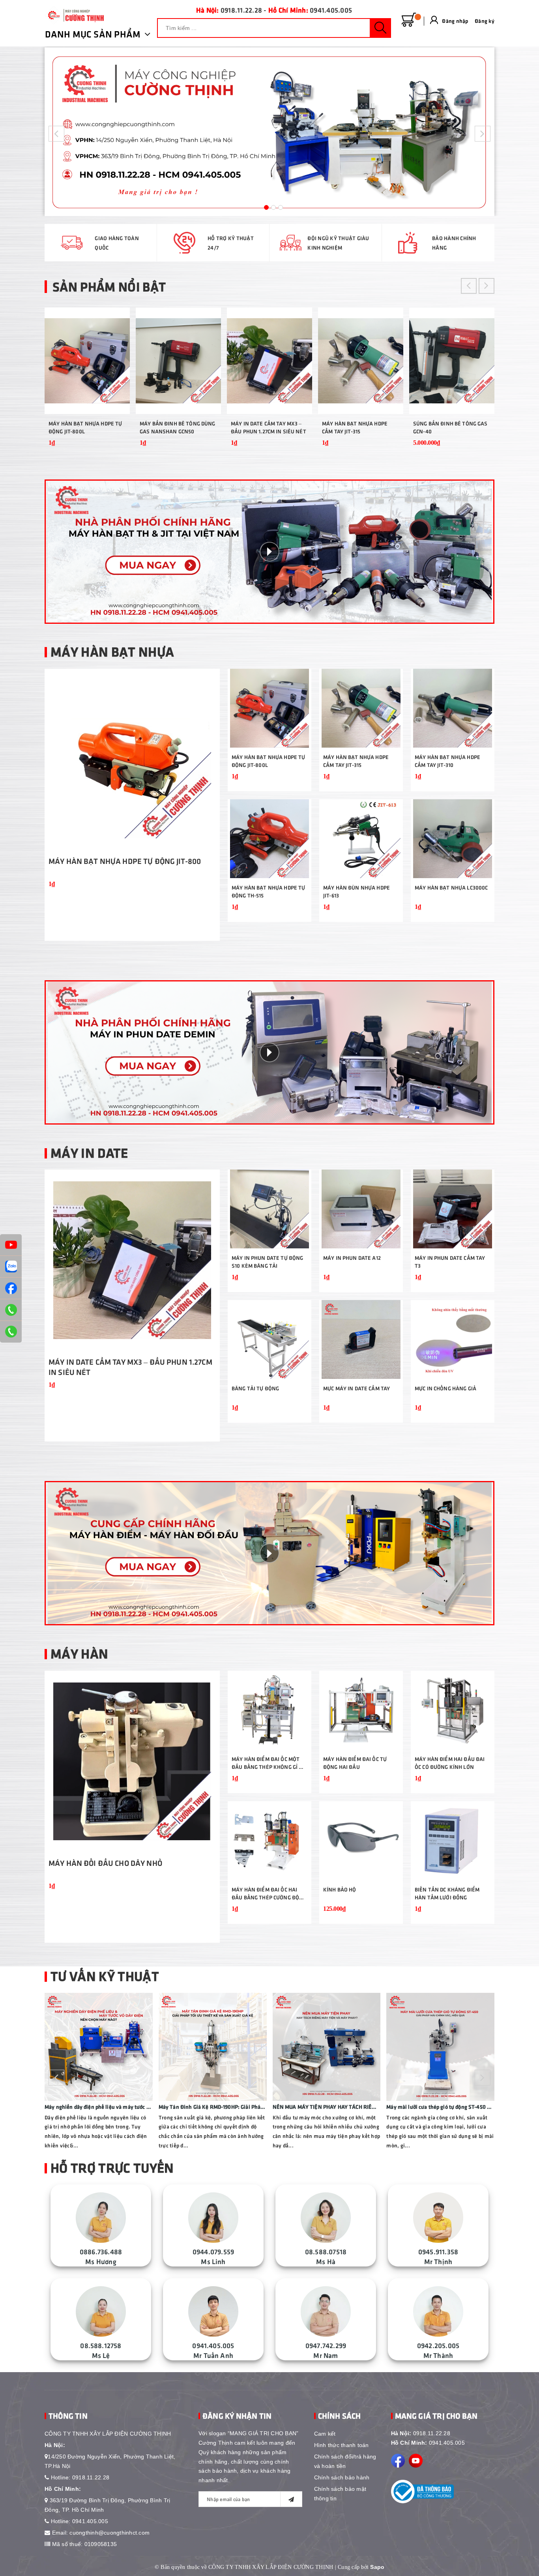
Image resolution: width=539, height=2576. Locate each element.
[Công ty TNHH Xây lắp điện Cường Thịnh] (269, 132)
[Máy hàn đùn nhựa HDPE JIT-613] (361, 839)
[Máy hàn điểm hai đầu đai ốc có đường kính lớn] (453, 1710)
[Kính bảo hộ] (361, 1841)
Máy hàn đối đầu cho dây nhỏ (105, 1863)
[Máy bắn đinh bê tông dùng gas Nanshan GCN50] (178, 361)
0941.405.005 (331, 10)
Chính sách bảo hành (342, 2477)
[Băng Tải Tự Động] (269, 1339)
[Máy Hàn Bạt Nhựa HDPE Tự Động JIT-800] (132, 759)
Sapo (377, 2567)
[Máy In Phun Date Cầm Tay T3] (453, 1209)
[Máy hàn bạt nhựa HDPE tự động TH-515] (269, 839)
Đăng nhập (455, 21)
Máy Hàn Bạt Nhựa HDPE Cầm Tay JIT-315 (355, 427)
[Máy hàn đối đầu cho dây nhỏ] (132, 1761)
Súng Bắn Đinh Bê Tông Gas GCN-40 (450, 427)
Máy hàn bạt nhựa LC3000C (451, 887)
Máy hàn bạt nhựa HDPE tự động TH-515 (268, 891)
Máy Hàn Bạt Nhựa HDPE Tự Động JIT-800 (125, 861)
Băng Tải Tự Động (255, 1388)
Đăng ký (485, 21)
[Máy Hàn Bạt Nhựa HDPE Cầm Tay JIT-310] (453, 708)
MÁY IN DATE (89, 1152)
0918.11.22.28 (241, 10)
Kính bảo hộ (340, 1889)
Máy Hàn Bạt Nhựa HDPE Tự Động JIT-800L (85, 427)
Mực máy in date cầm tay (357, 1388)
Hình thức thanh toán (342, 2445)
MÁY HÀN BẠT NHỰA (112, 651)
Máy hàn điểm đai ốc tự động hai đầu (355, 1763)
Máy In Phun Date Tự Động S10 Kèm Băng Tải (267, 1262)
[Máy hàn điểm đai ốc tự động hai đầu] (361, 1710)
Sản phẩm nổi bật (109, 286)
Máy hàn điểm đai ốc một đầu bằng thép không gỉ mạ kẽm (269, 1763)
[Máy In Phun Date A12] (361, 1209)
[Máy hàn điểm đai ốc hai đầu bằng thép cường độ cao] (269, 1841)
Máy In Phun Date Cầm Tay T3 (450, 1262)
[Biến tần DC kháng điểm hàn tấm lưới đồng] (453, 1841)
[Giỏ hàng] (409, 20)
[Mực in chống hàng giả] (453, 1339)
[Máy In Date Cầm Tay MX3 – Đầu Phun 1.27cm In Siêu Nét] (269, 361)
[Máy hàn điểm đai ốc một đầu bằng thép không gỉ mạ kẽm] (269, 1710)
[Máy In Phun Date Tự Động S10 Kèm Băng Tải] (269, 1209)
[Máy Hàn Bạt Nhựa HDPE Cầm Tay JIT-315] (361, 361)
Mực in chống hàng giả (445, 1388)
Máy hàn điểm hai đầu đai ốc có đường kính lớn (450, 1763)
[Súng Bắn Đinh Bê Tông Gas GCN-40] (452, 361)
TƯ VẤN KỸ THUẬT (105, 1975)
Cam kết (325, 2434)
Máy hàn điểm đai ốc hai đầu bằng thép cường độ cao (265, 1894)
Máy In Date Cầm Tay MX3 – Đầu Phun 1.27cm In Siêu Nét (269, 427)
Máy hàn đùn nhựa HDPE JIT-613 (357, 891)
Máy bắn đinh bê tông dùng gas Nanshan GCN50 (178, 427)
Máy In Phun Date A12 (352, 1258)
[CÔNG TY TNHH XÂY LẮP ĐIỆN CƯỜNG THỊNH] (74, 15)
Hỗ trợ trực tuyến (112, 2167)
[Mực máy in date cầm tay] (361, 1339)
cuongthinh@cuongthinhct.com (109, 2533)
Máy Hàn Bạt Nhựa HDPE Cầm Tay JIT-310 (447, 761)
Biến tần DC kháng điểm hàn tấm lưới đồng (447, 1893)
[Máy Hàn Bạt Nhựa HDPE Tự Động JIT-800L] (87, 361)
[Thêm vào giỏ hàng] (114, 448)
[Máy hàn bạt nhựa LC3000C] (453, 839)
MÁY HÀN (79, 1653)
